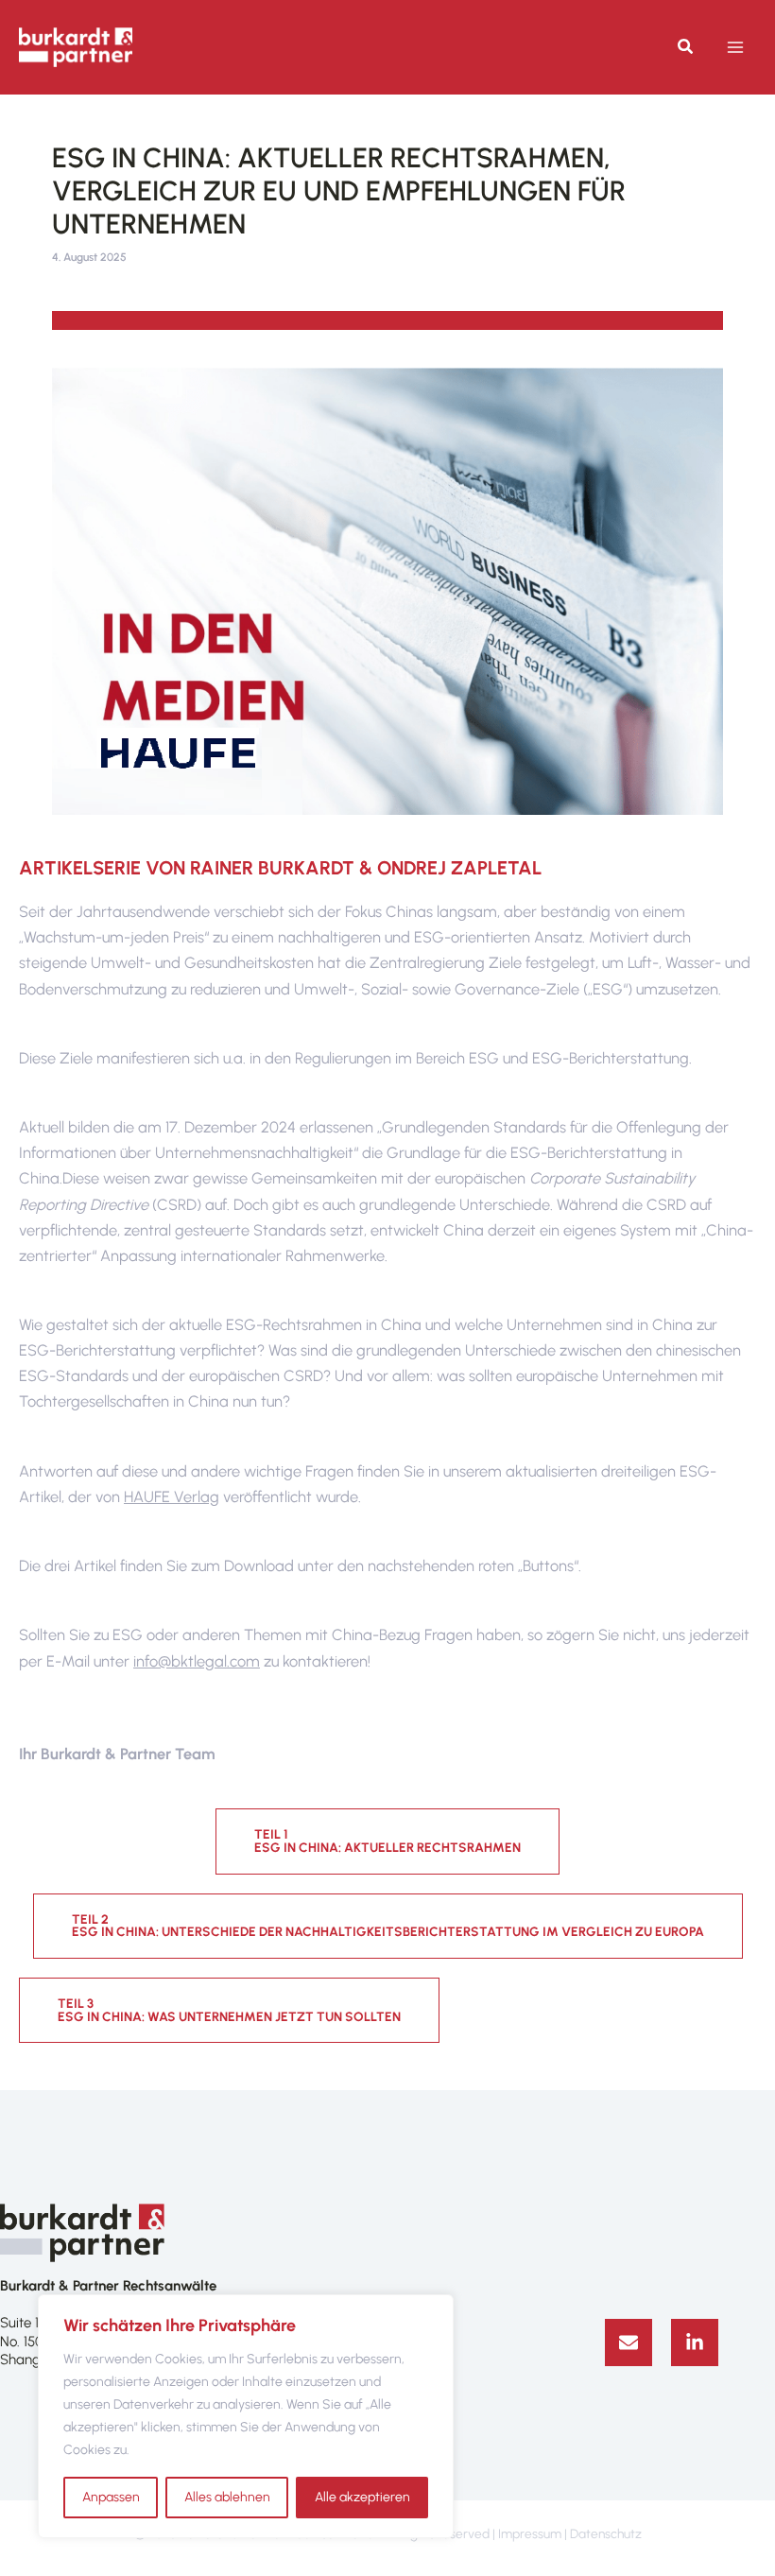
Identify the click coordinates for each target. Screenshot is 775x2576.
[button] (686, 49)
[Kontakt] (629, 2343)
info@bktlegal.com (197, 1661)
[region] (246, 2416)
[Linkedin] (695, 2343)
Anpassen (111, 2497)
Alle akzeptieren (362, 2497)
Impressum (530, 2533)
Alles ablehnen (227, 2497)
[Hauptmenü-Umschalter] (735, 48)
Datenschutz (606, 2533)
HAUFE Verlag (172, 1496)
